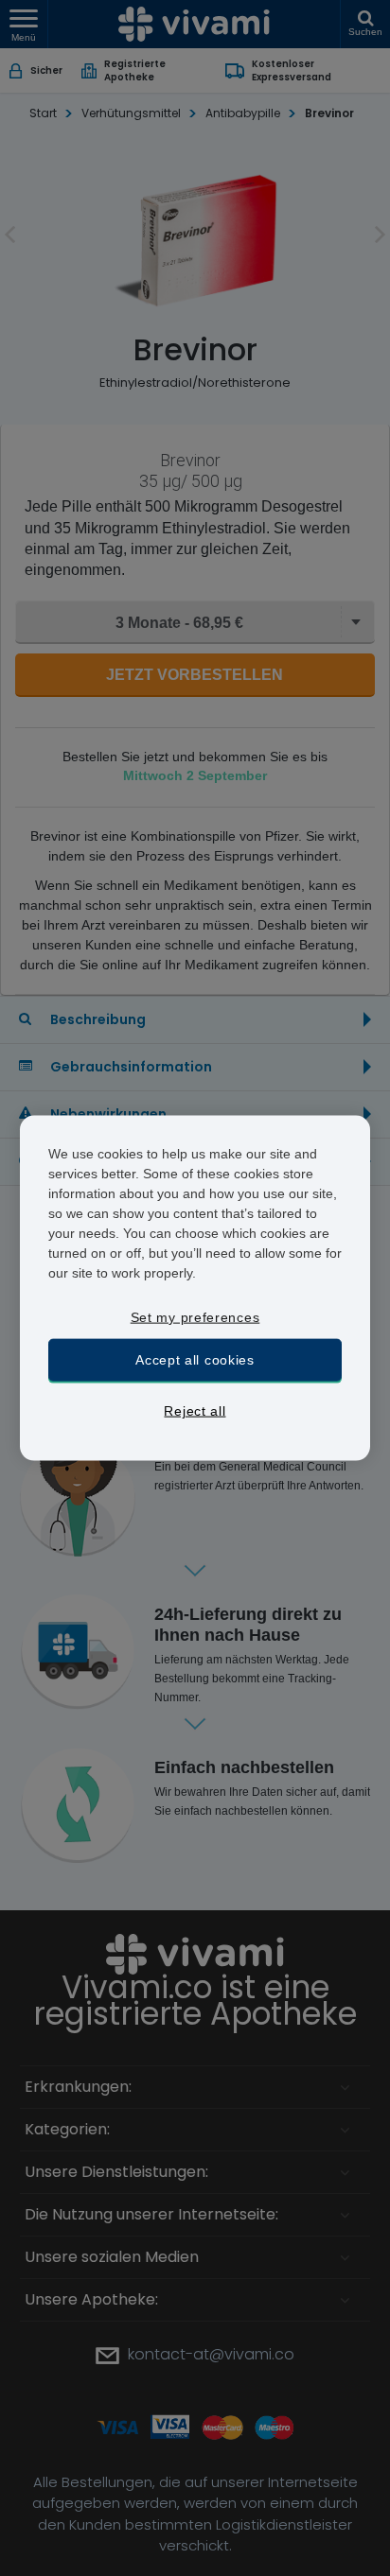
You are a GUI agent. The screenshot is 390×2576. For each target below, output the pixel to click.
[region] (195, 1288)
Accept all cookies (195, 1359)
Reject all (195, 1411)
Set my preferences (195, 1317)
